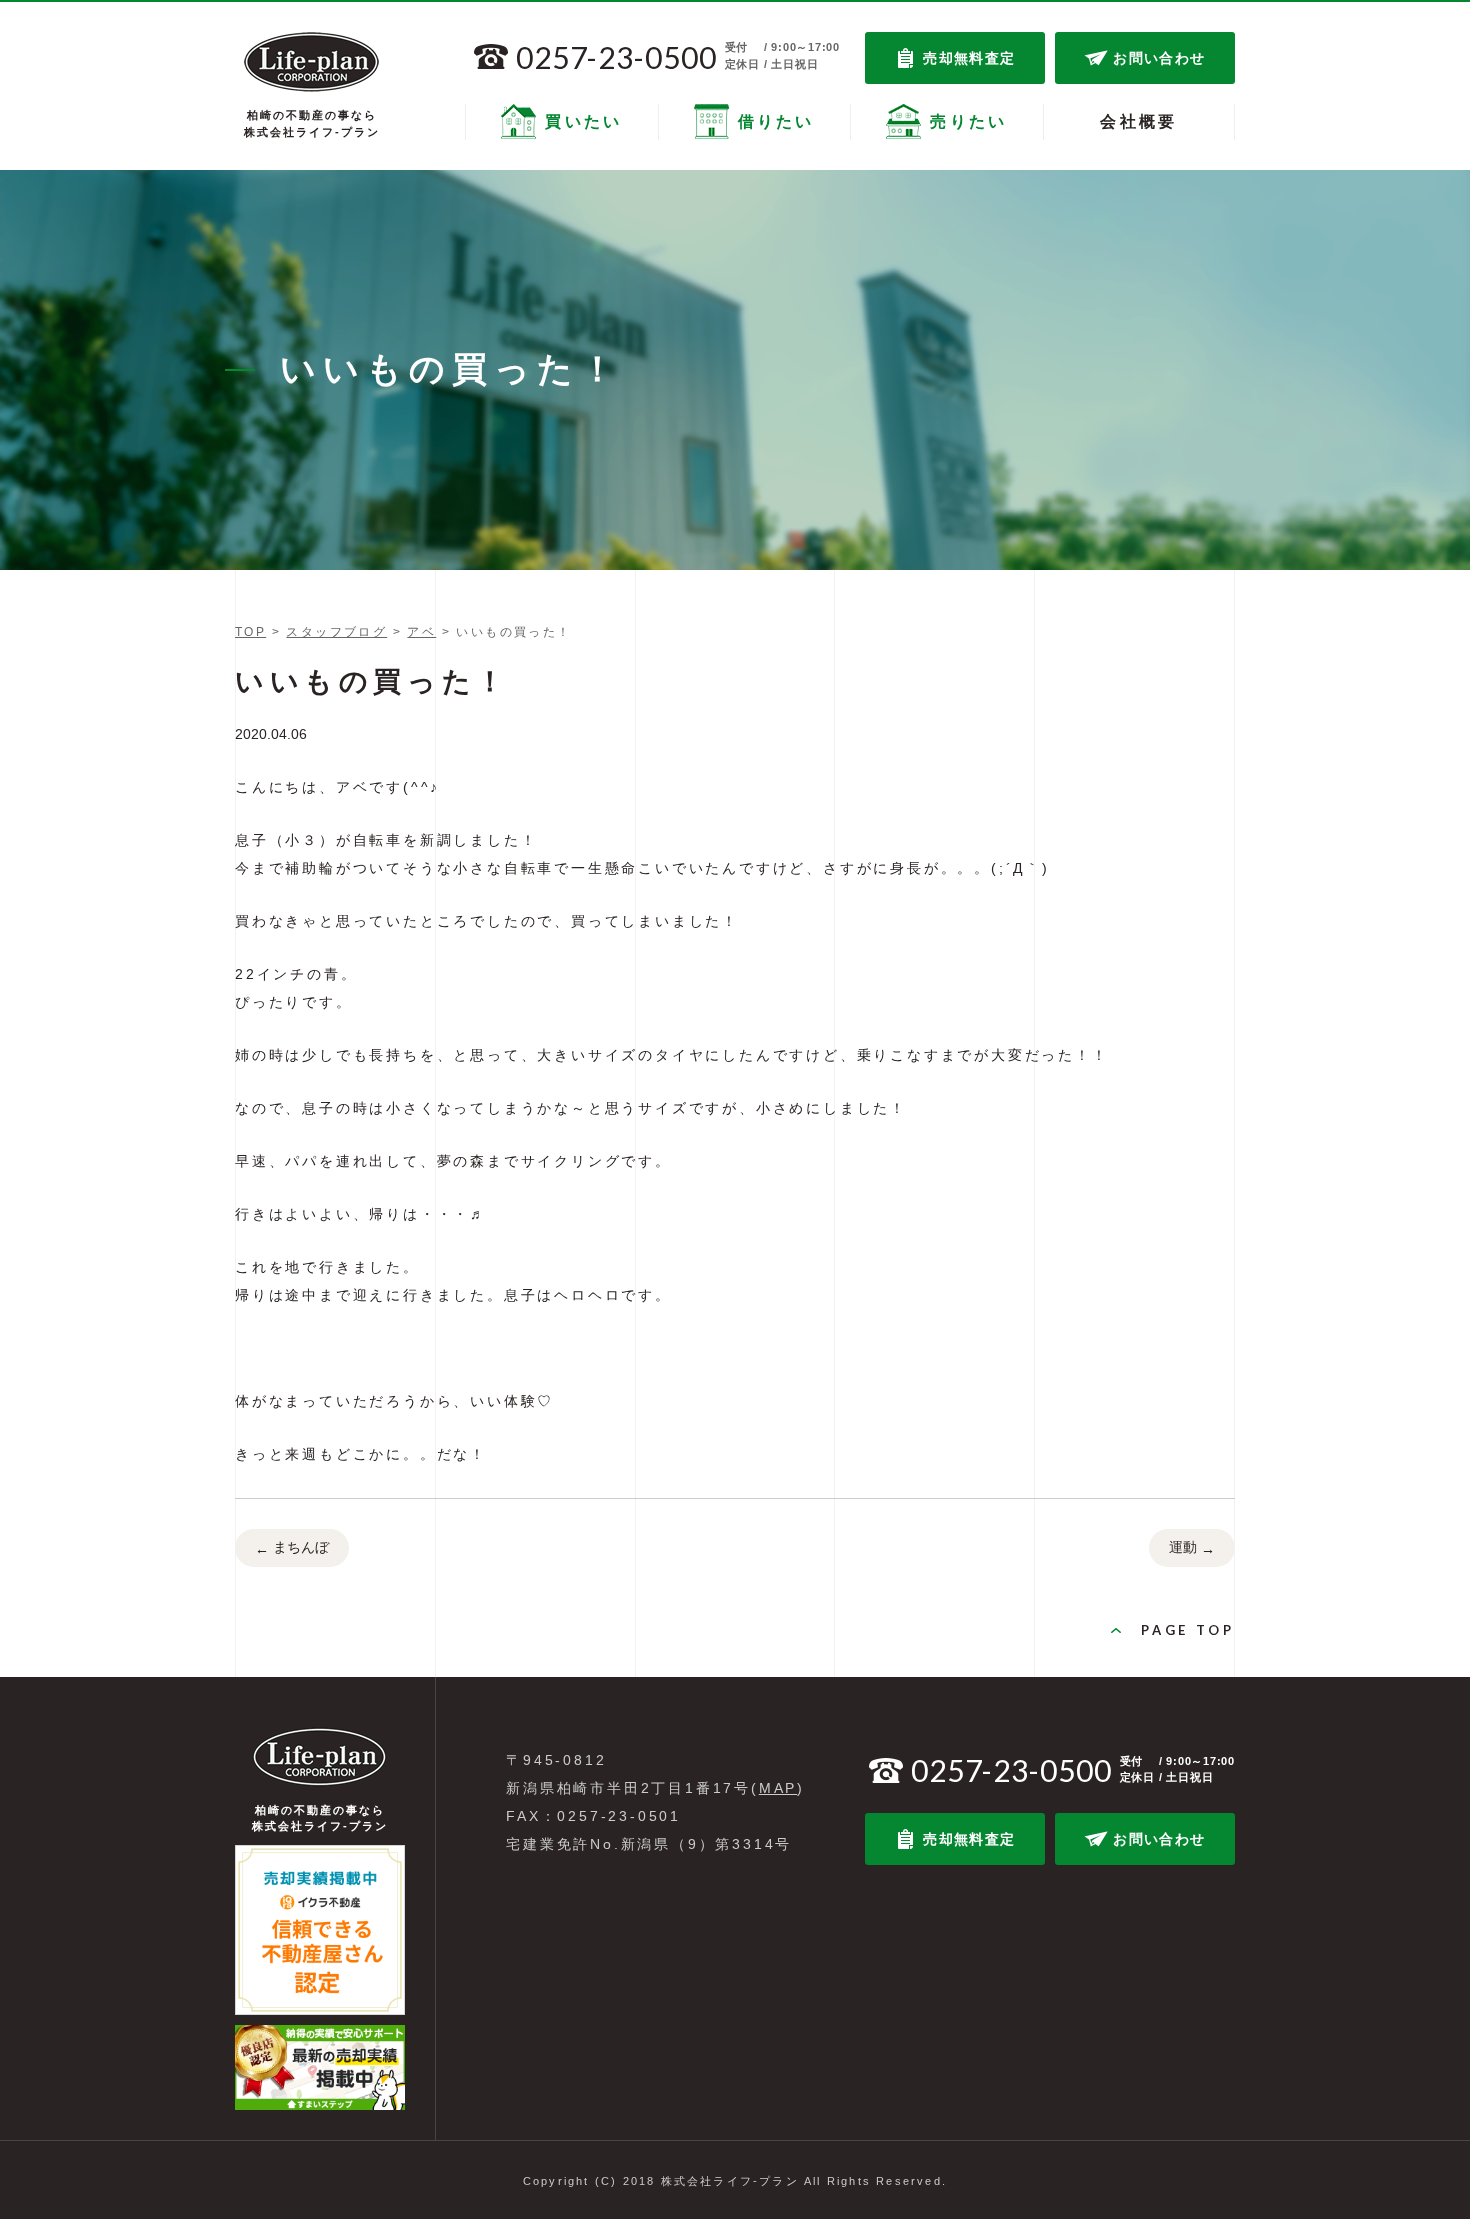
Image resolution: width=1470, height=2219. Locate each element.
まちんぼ (292, 1547)
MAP (778, 1788)
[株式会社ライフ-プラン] (312, 62)
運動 (1192, 1547)
